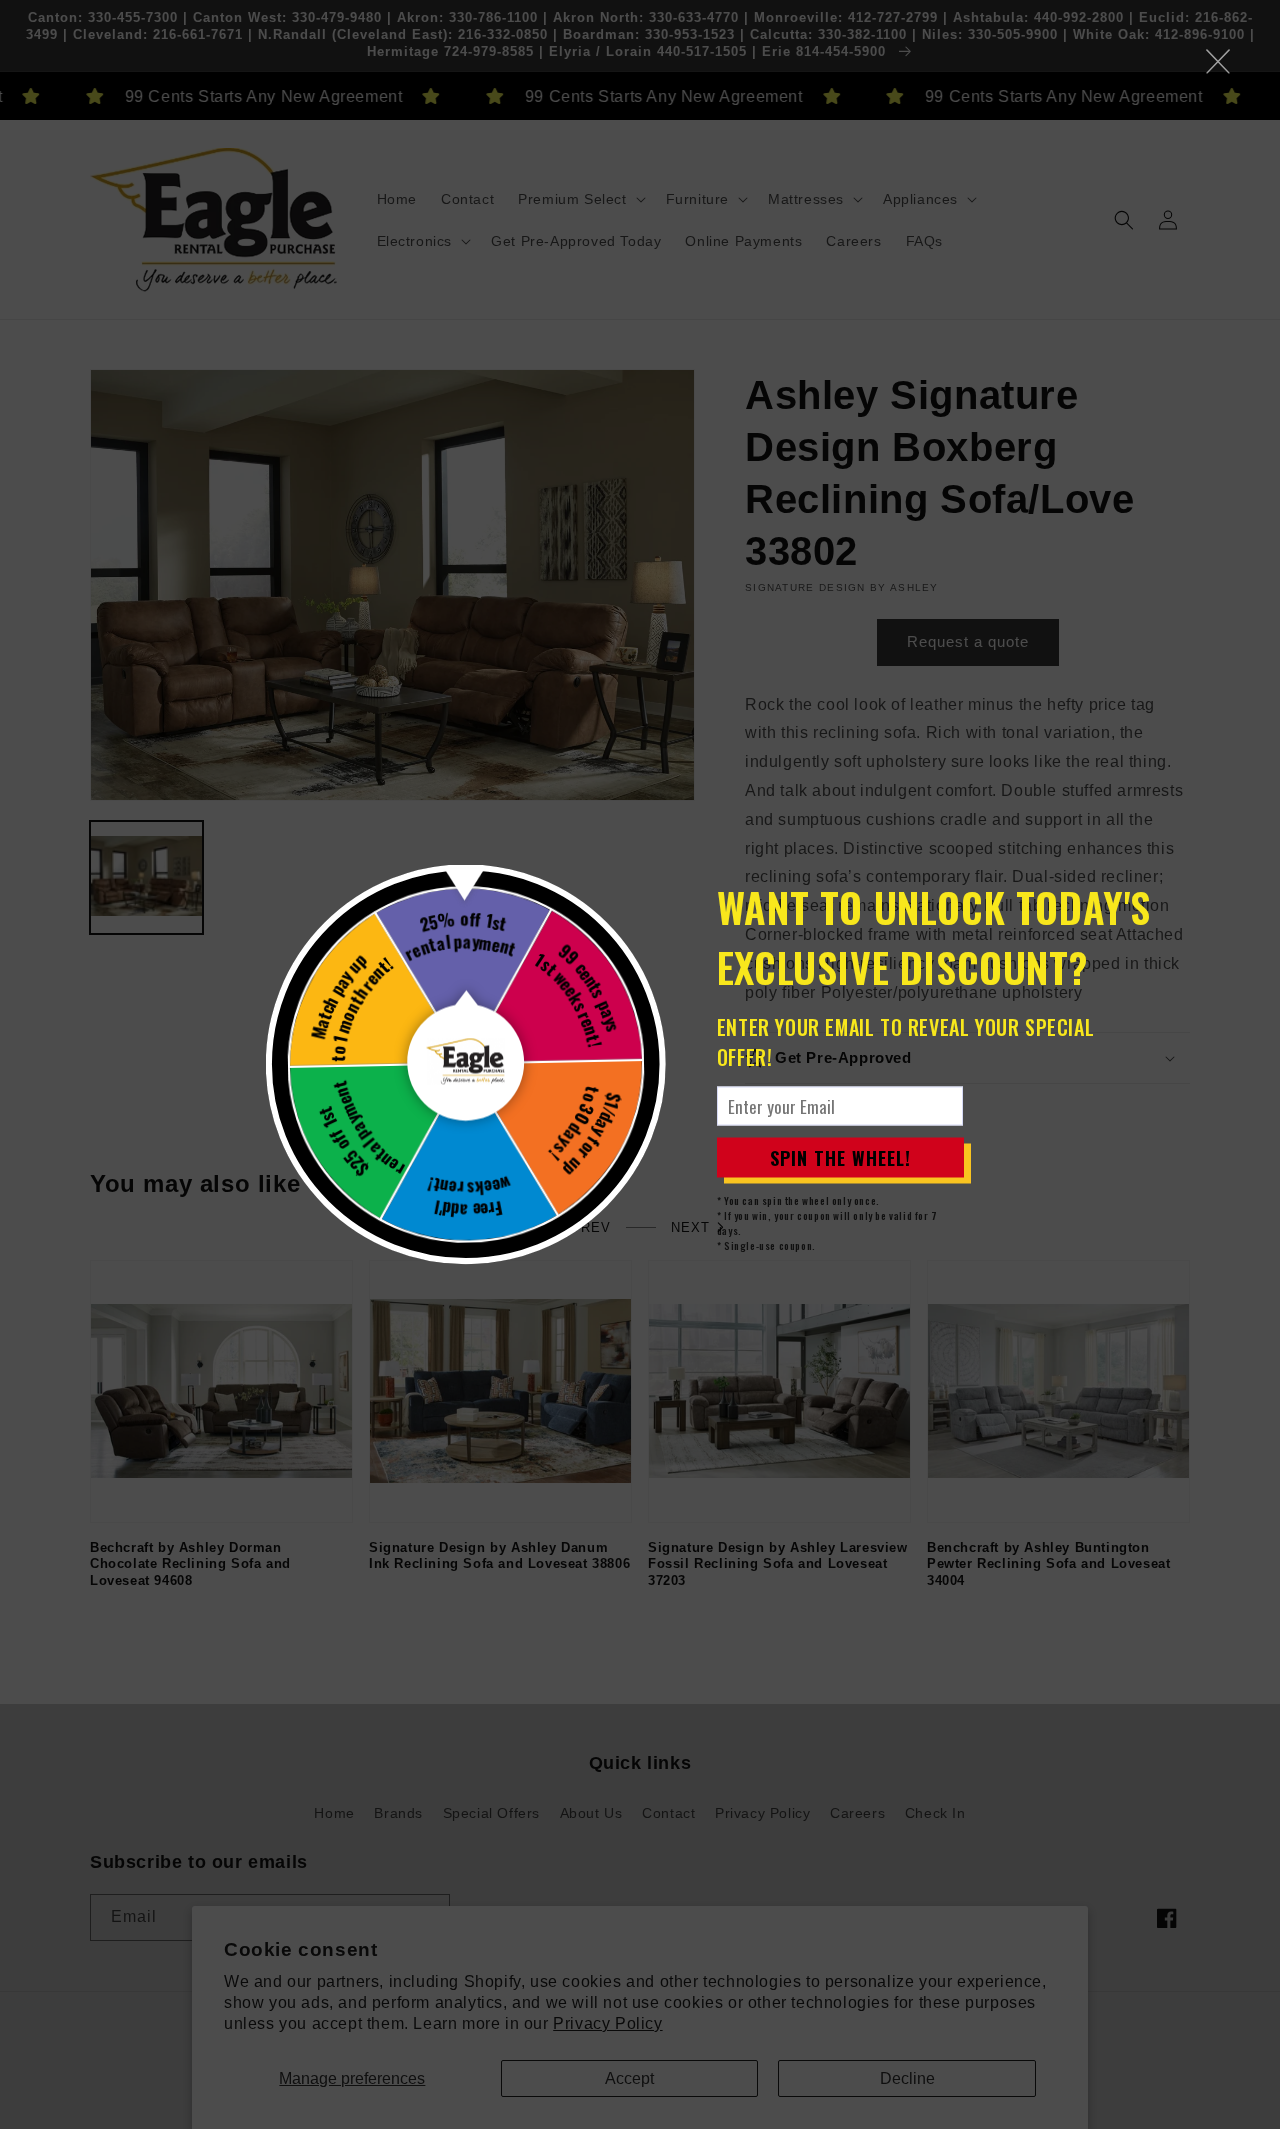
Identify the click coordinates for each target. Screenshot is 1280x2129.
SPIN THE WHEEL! (840, 1157)
